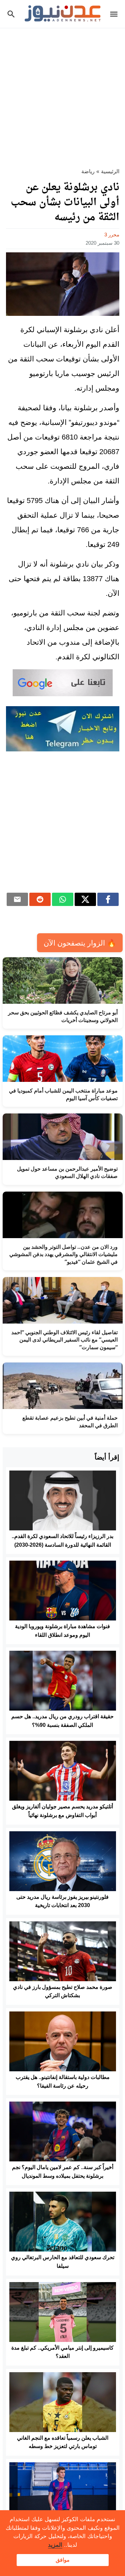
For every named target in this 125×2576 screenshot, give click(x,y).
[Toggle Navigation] (115, 14)
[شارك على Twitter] (85, 899)
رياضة (88, 171)
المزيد (55, 2545)
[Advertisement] (62, 94)
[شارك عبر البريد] (17, 899)
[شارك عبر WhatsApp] (63, 899)
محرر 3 (112, 235)
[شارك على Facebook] (108, 899)
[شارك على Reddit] (40, 899)
